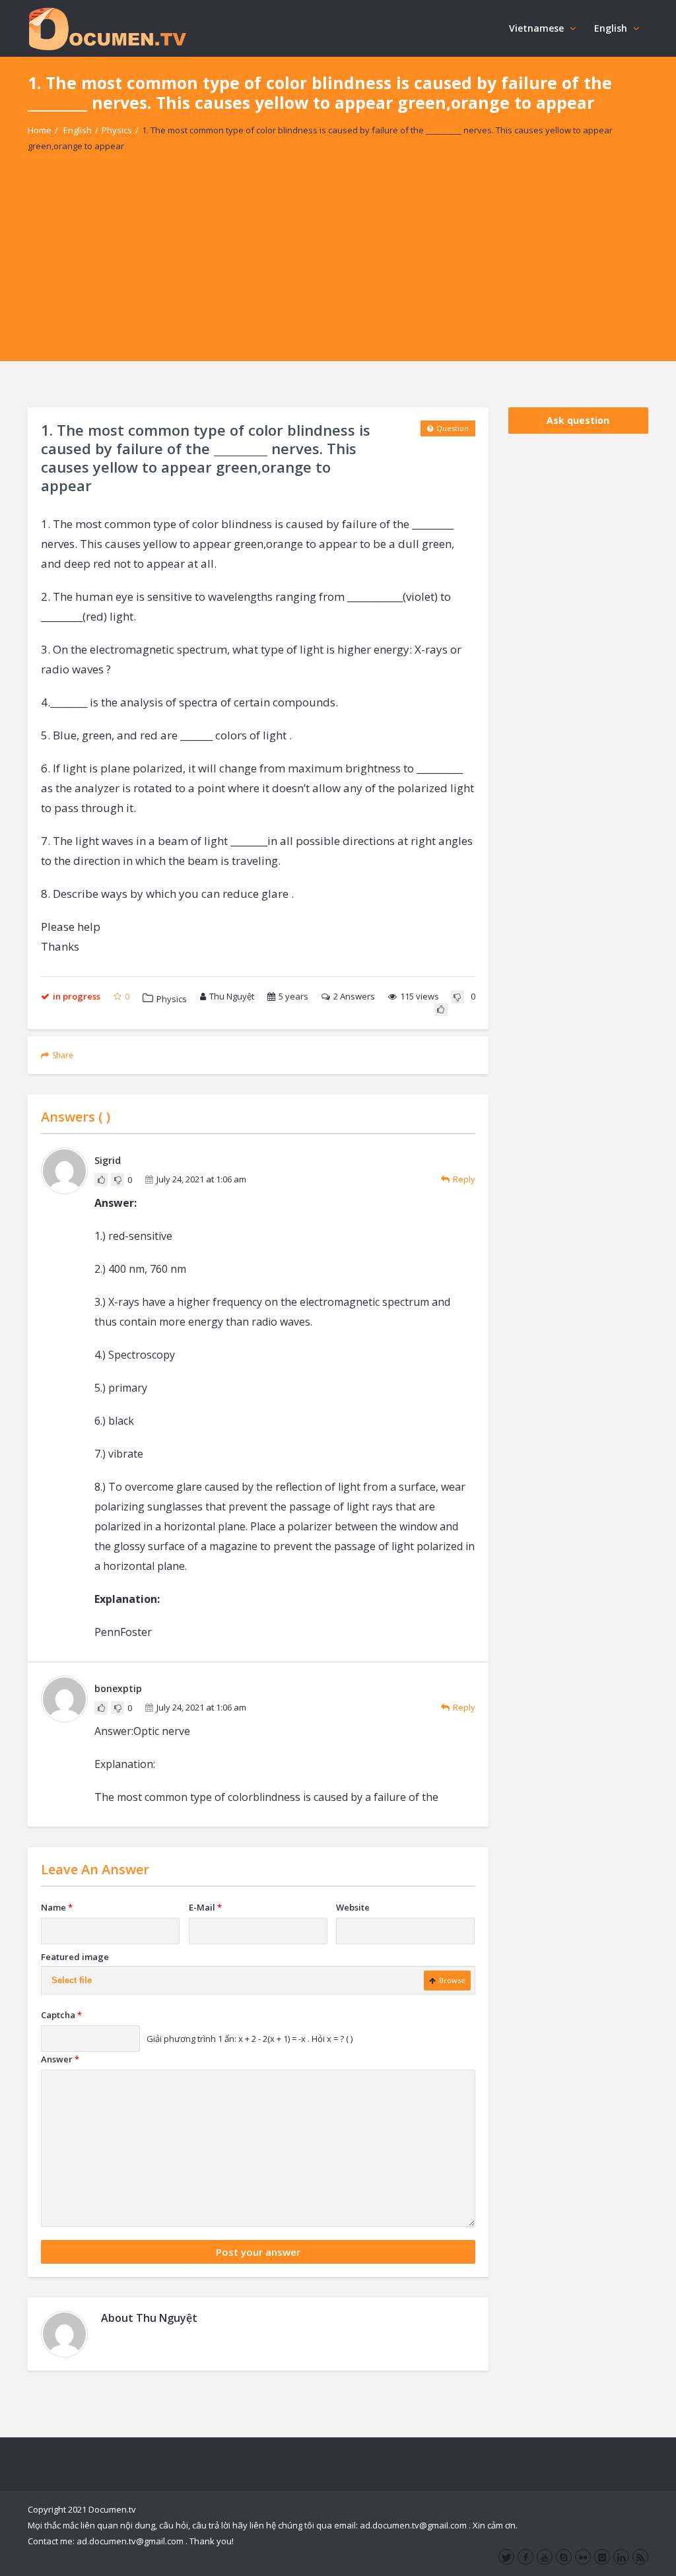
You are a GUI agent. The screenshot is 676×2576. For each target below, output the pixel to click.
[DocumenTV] (107, 28)
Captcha (61, 2015)
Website (353, 1907)
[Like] (441, 1009)
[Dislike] (457, 997)
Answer (60, 2059)
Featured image (75, 1957)
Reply (464, 1179)
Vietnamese (536, 28)
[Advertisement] (338, 269)
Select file (72, 1980)
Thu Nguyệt (232, 996)
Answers (354, 996)
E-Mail (205, 1907)
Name (57, 1907)
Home (40, 130)
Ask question (578, 420)
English (611, 28)
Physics (117, 130)
